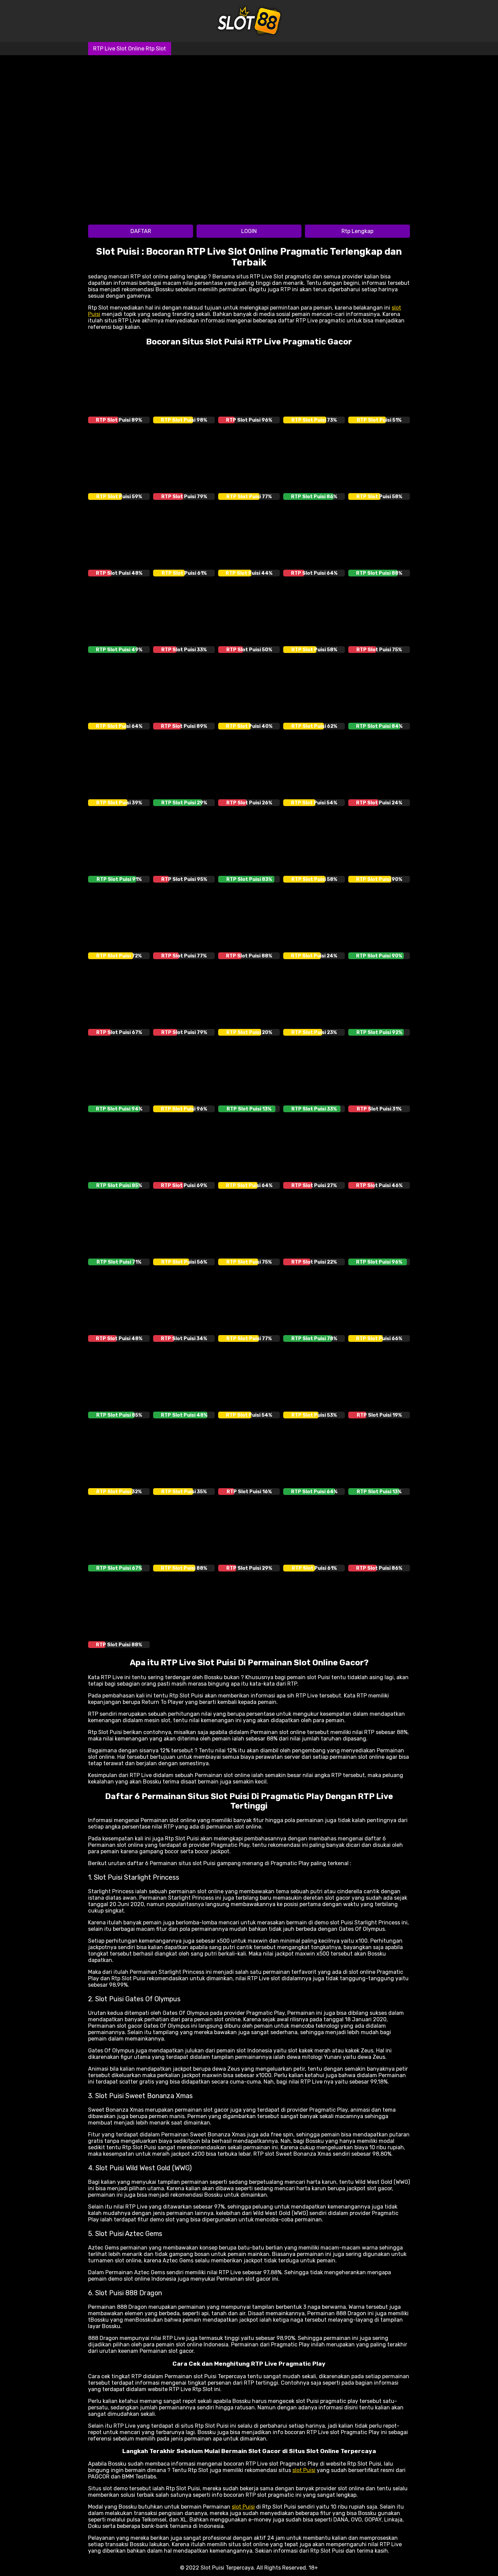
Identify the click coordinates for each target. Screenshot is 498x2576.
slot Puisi (304, 2470)
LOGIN (249, 231)
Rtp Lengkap (357, 231)
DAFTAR (141, 231)
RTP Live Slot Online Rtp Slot (130, 49)
